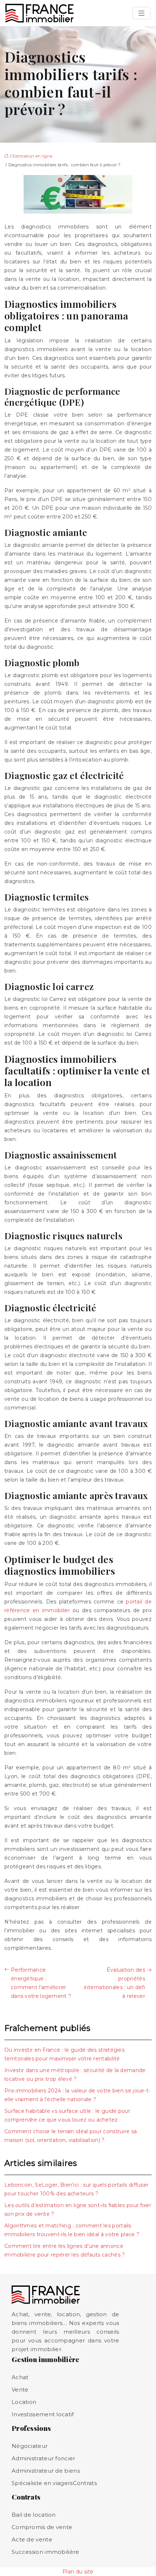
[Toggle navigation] (141, 13)
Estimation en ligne (32, 156)
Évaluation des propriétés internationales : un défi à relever (115, 1983)
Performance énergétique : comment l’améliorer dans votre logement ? (41, 1983)
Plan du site (78, 2572)
